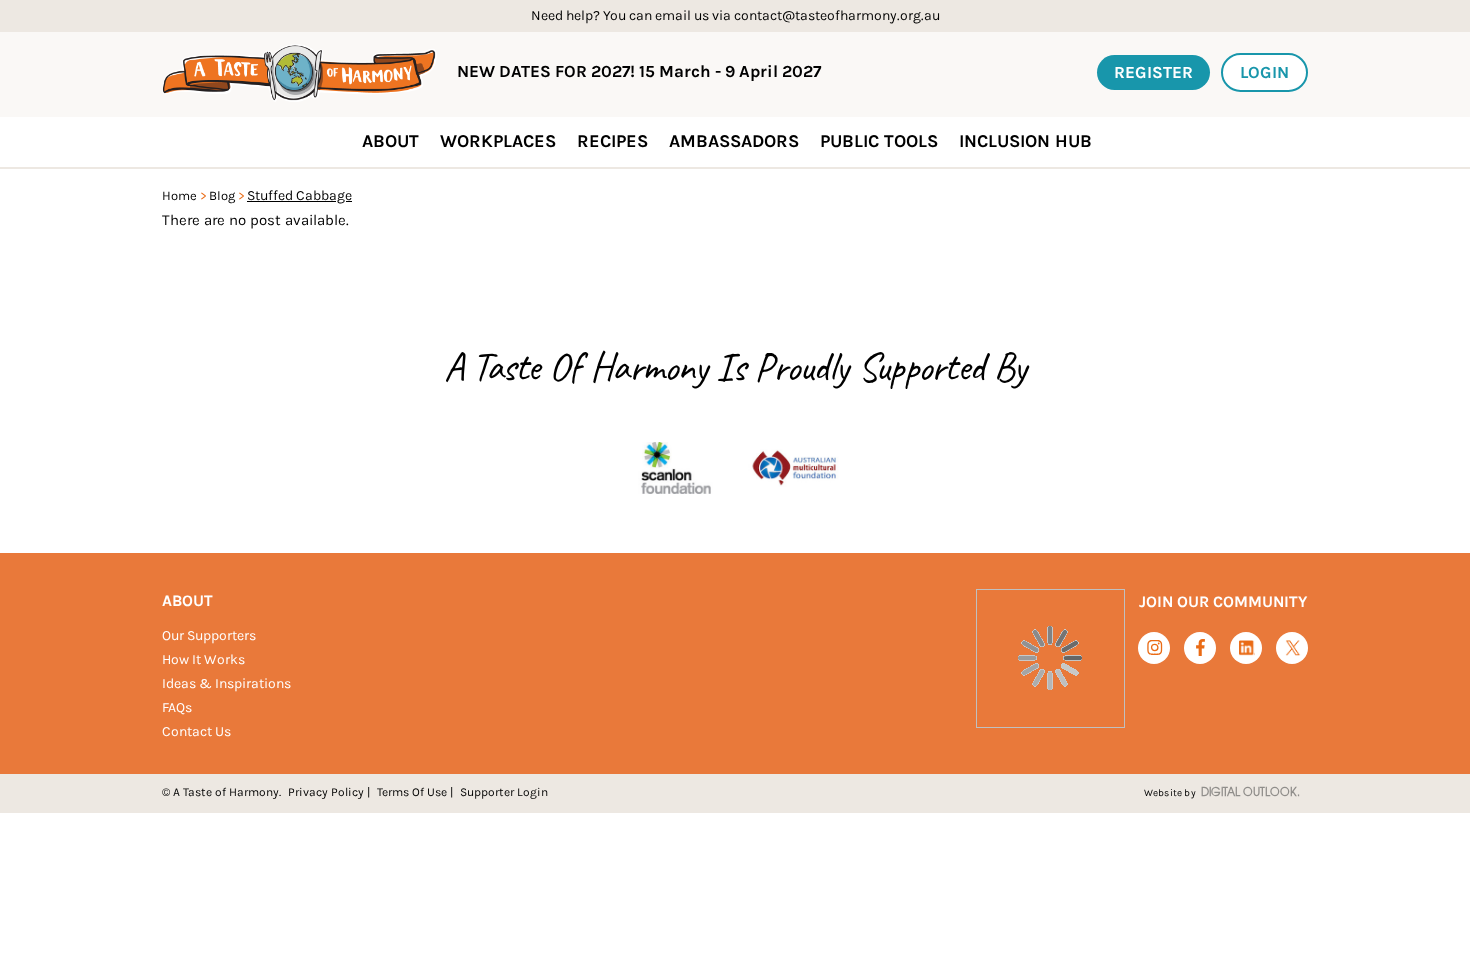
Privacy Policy (326, 792)
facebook (1200, 647)
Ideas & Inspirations (226, 683)
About (187, 600)
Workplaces (498, 141)
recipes (612, 141)
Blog (222, 195)
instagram (1154, 647)
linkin (1246, 648)
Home (179, 195)
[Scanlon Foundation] (676, 469)
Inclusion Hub (1025, 141)
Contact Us (196, 731)
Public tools (879, 141)
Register (1153, 72)
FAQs (177, 707)
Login (1264, 72)
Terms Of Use (412, 792)
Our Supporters (209, 635)
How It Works (203, 659)
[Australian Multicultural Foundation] (794, 469)
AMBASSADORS (734, 141)
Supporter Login (504, 792)
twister (1292, 648)
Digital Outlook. (1250, 793)
